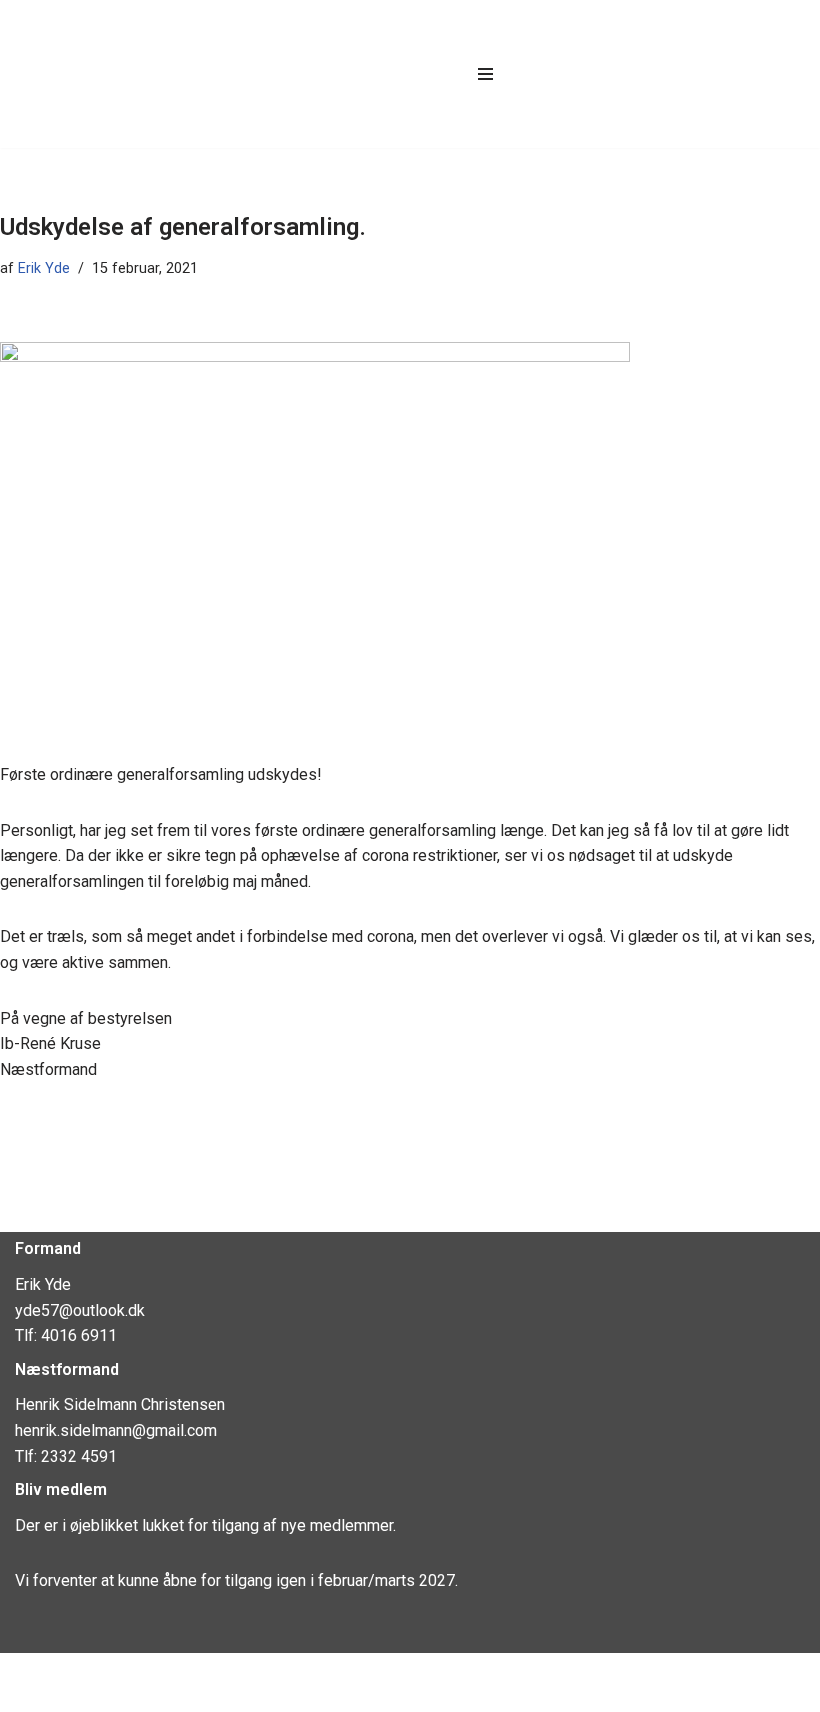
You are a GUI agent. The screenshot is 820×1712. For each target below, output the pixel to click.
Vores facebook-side (97, 1674)
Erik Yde (44, 268)
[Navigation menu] (485, 74)
